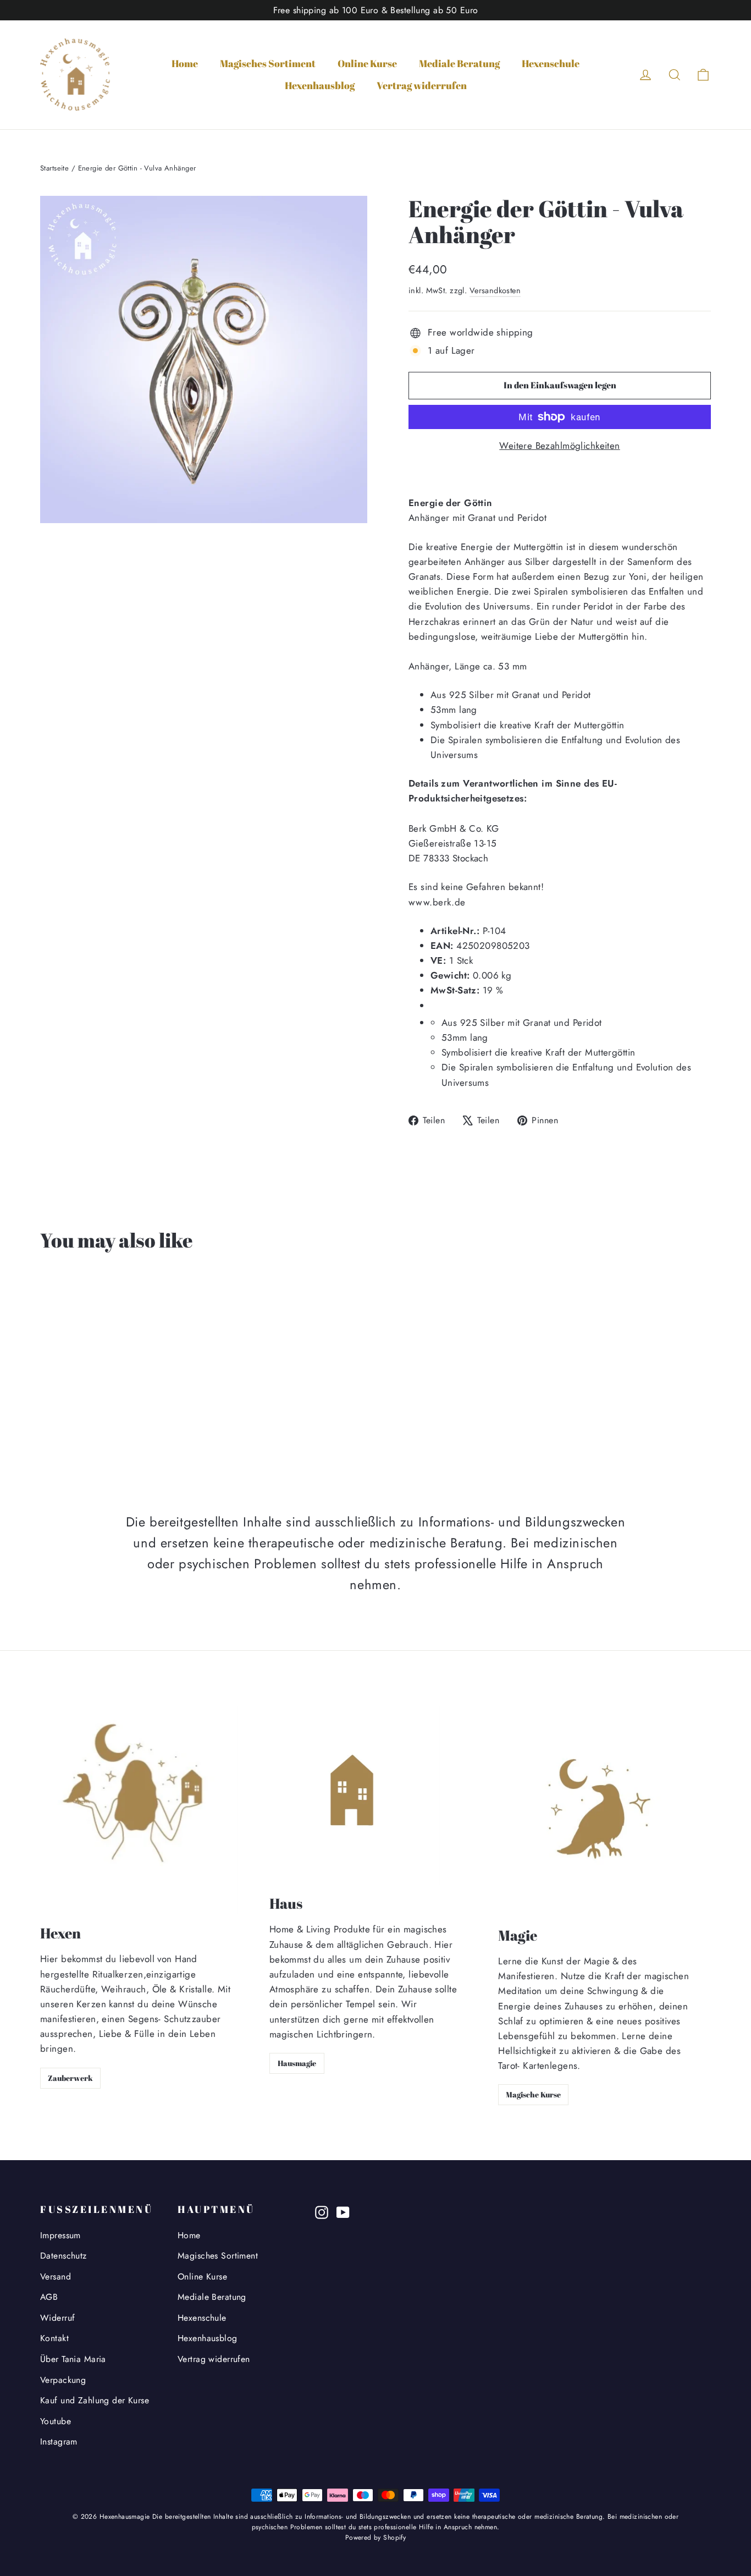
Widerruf (57, 2318)
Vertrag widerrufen (422, 85)
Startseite (54, 168)
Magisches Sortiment (268, 63)
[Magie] (600, 1811)
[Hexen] (139, 1810)
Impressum (60, 2235)
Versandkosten (495, 290)
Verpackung (63, 2380)
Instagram (59, 2442)
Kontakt (54, 2338)
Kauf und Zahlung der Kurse (95, 2400)
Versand (56, 2276)
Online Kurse (367, 63)
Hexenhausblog (320, 85)
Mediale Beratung (459, 63)
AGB (49, 2297)
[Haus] (355, 1795)
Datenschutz (63, 2256)
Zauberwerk (70, 2078)
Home (185, 63)
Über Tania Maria (73, 2359)
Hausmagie (297, 2063)
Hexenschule (551, 63)
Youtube (56, 2421)
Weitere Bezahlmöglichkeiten (559, 446)
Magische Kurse (533, 2094)
